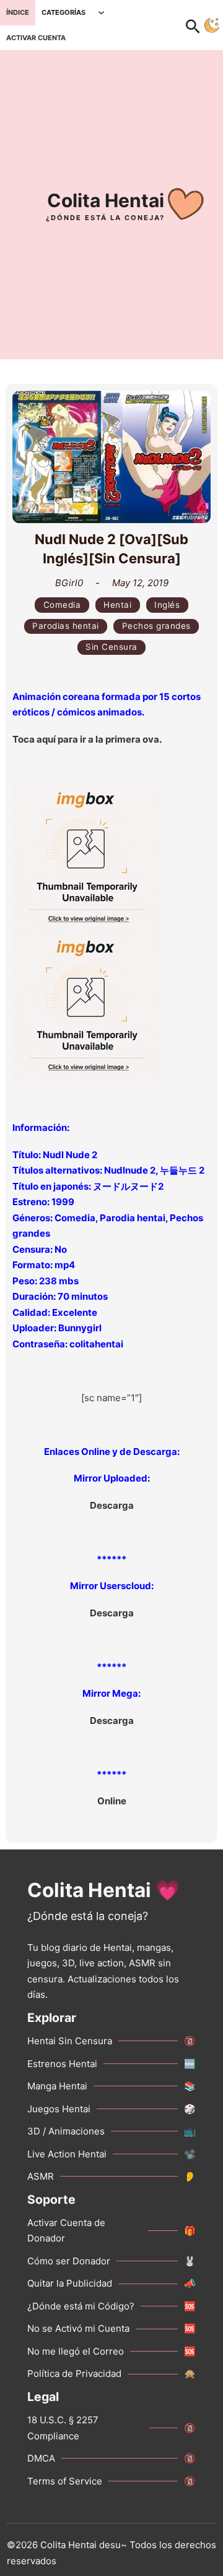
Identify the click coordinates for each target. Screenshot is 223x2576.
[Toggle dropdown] (101, 13)
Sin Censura (111, 647)
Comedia (62, 605)
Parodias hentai (66, 626)
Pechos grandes (156, 626)
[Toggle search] (199, 25)
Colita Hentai (106, 200)
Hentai (117, 605)
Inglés (167, 605)
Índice (18, 12)
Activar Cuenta (36, 38)
